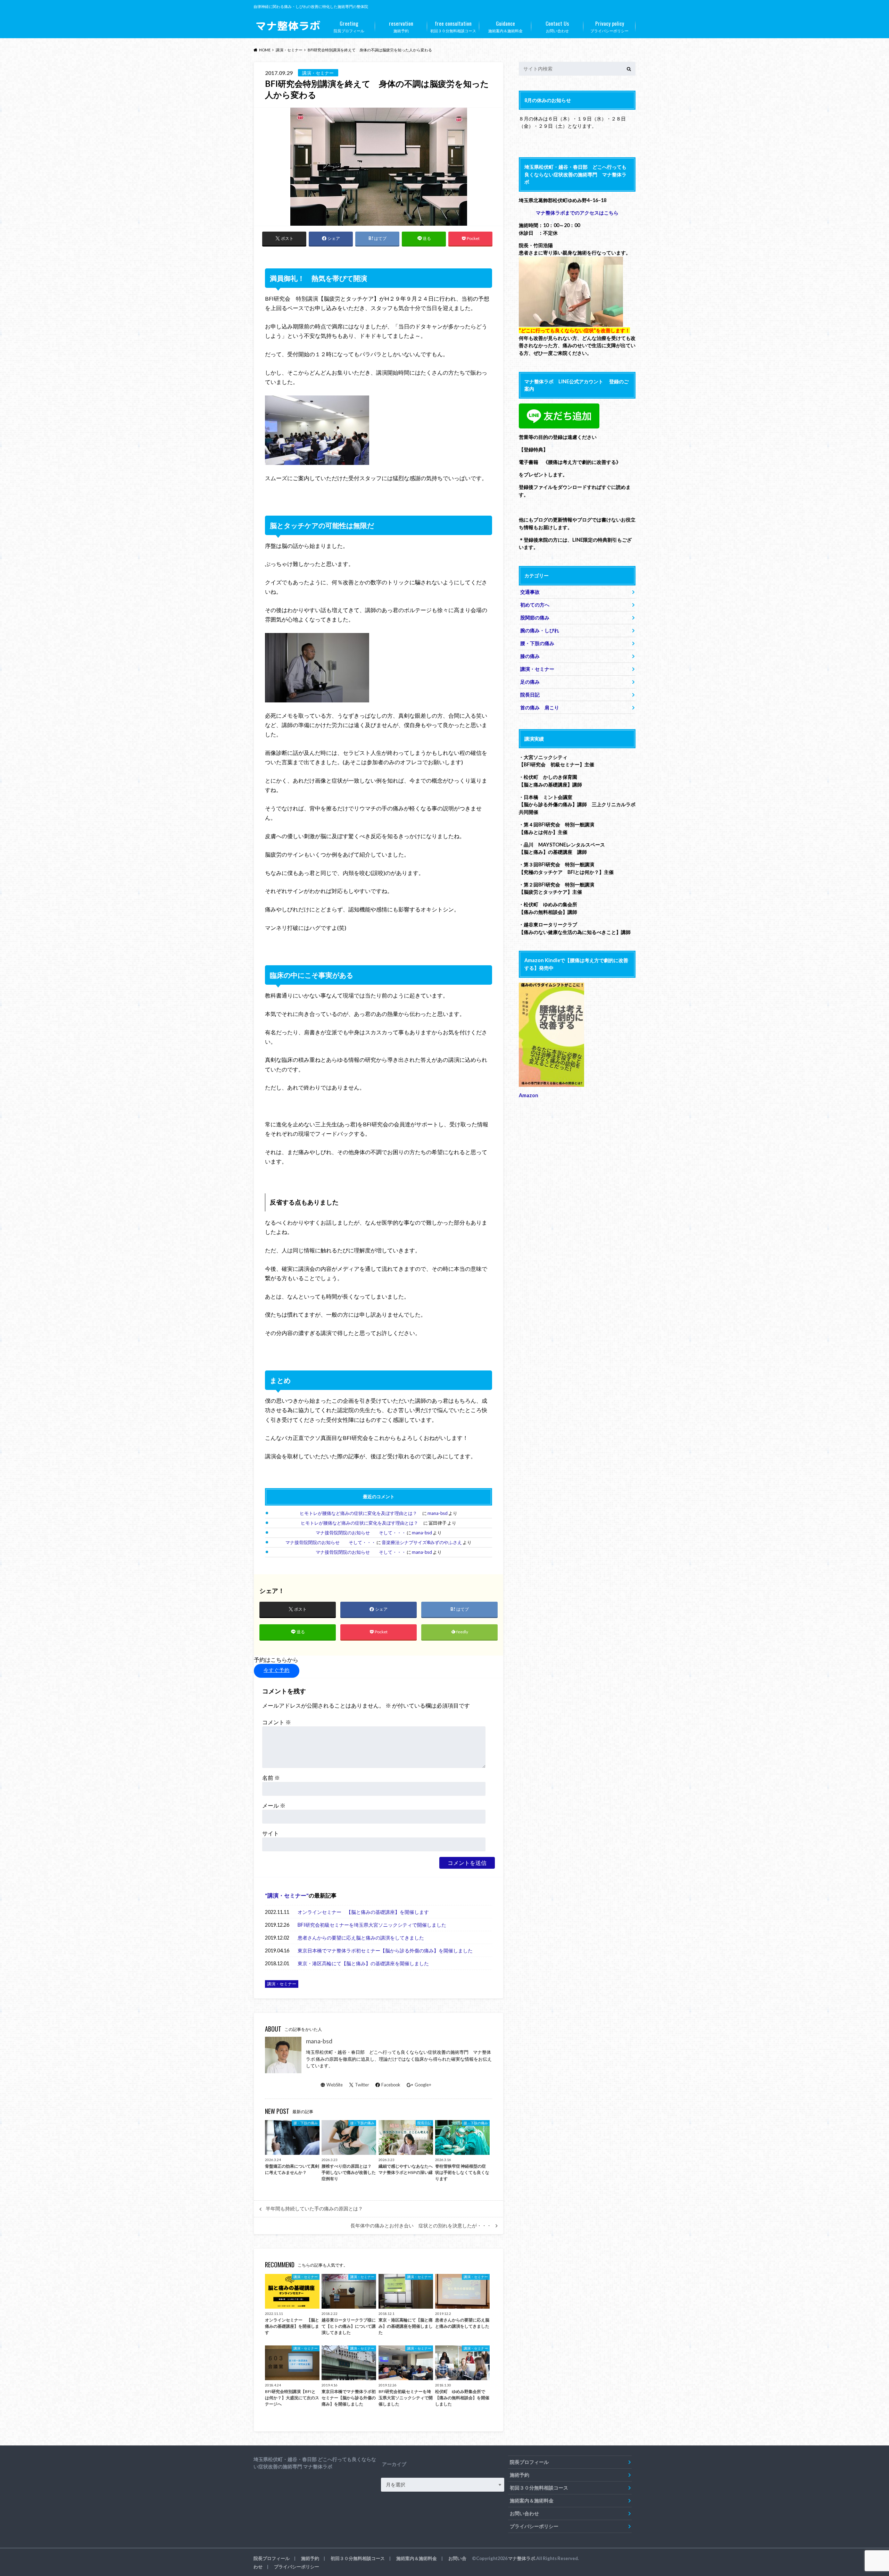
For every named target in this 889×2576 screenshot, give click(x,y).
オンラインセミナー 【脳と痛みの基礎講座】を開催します (363, 1912)
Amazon (529, 1095)
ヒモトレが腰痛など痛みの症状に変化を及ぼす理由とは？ (361, 1513)
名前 (271, 1778)
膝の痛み (530, 656)
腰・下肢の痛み (537, 643)
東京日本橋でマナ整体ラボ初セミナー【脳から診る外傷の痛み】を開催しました (385, 1950)
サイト (271, 1833)
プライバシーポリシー (609, 26)
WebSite (335, 2085)
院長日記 (530, 695)
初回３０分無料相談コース (453, 26)
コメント (277, 1722)
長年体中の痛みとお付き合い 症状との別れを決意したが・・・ (421, 2226)
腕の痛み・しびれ (540, 630)
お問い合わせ (557, 26)
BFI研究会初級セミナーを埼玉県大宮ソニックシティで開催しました (372, 1925)
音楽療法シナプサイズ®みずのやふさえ (422, 1542)
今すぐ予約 (277, 1670)
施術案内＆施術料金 (505, 26)
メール (274, 1805)
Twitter (362, 2085)
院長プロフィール (349, 26)
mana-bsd (438, 1513)
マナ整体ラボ (522, 2558)
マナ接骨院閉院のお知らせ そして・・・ (361, 1533)
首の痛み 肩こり (540, 707)
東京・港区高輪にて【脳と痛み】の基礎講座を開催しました (363, 1963)
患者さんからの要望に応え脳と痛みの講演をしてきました (361, 1938)
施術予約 (401, 26)
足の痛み (530, 682)
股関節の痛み (535, 618)
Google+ (423, 2085)
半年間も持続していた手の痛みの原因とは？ (314, 2209)
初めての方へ (535, 605)
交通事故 (530, 592)
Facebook (391, 2085)
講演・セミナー (287, 1895)
